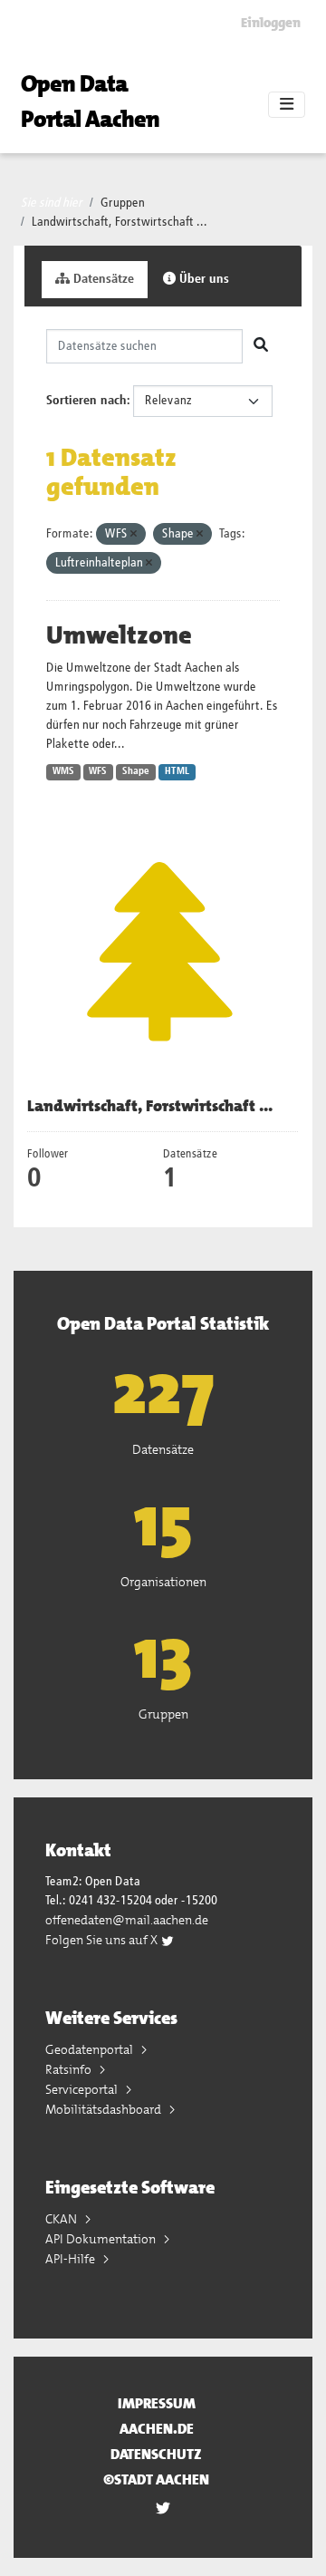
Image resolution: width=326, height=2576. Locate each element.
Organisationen (163, 1582)
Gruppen (123, 203)
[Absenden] (261, 346)
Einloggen (271, 23)
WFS (98, 771)
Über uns (202, 279)
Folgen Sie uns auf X (103, 1940)
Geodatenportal (91, 2049)
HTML (177, 771)
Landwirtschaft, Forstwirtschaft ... (120, 222)
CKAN (62, 2219)
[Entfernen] (134, 534)
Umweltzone (119, 635)
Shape (136, 771)
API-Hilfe (72, 2259)
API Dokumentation (102, 2239)
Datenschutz (156, 2454)
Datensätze (102, 279)
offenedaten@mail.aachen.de (127, 1920)
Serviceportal (83, 2089)
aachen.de (157, 2429)
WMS (63, 771)
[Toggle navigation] (287, 105)
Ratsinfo (70, 2069)
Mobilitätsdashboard (105, 2109)
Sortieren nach (86, 401)
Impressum (157, 2403)
